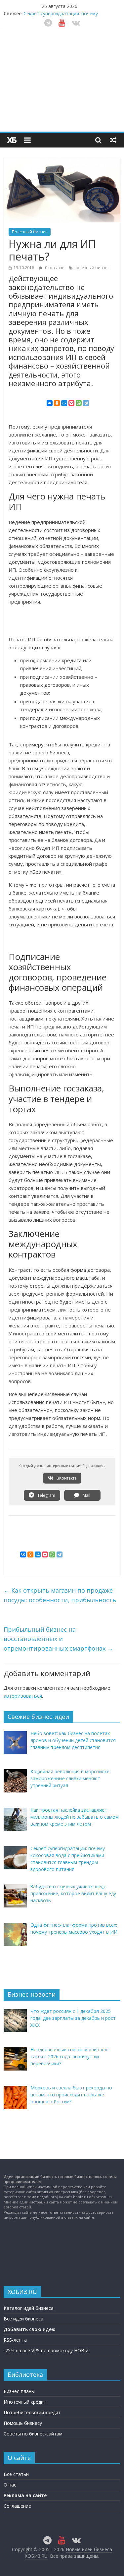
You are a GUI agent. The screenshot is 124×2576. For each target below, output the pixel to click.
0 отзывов (54, 268)
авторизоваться (23, 1696)
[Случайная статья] (113, 140)
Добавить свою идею (30, 2329)
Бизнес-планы (19, 2391)
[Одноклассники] (57, 403)
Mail (86, 1495)
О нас (10, 2485)
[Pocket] (71, 403)
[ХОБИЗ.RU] (12, 140)
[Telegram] (86, 403)
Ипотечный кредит (25, 2402)
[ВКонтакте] (50, 403)
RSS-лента (15, 2340)
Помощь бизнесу (23, 2423)
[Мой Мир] (64, 403)
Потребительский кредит (32, 2412)
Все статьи (16, 2474)
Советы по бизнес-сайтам (33, 2434)
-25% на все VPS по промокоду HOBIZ (46, 2350)
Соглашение (17, 2506)
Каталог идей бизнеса (29, 2308)
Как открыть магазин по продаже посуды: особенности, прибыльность (60, 1595)
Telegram (46, 1495)
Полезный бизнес (30, 232)
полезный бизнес (92, 268)
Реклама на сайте (25, 2495)
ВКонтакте (66, 1478)
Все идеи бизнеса (23, 2319)
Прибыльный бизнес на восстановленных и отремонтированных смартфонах (58, 1639)
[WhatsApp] (79, 403)
